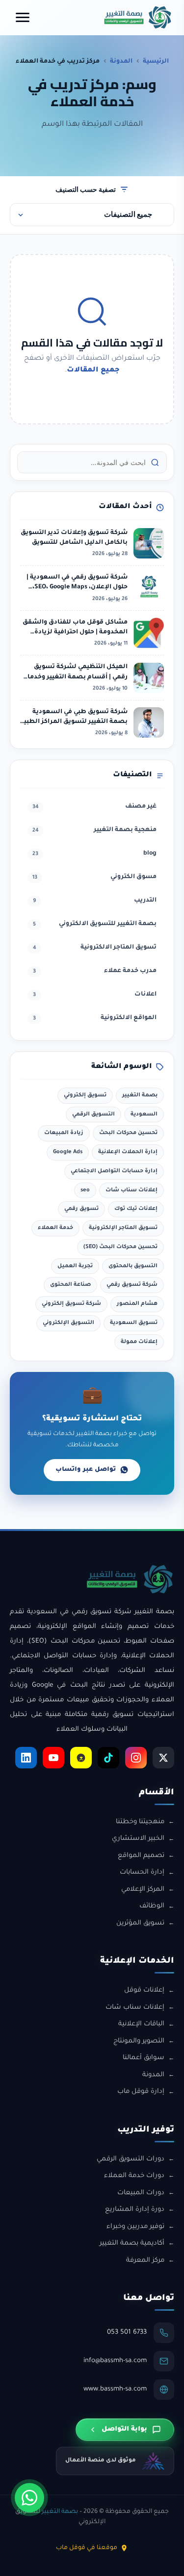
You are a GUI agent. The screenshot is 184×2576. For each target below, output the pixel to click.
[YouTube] (53, 1758)
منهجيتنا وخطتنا (140, 1822)
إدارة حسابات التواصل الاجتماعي (114, 1171)
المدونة (121, 62)
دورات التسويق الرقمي (131, 2159)
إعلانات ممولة (139, 1342)
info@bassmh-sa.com (115, 2361)
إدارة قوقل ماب (141, 2092)
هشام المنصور (137, 1304)
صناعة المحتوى (70, 1285)
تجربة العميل (75, 1266)
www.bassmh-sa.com (115, 2389)
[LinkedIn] (26, 1758)
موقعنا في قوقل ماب (87, 2548)
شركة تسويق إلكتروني (71, 1304)
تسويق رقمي (81, 1209)
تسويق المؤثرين (140, 1923)
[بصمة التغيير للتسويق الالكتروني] (138, 17)
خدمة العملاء (55, 1228)
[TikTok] (108, 1758)
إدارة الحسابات (142, 1872)
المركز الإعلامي (143, 1890)
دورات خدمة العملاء (134, 2176)
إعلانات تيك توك (136, 1209)
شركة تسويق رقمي (132, 1285)
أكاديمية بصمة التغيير (132, 2243)
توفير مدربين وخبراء (135, 2227)
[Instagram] (136, 1758)
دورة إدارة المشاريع (135, 2210)
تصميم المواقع (141, 1856)
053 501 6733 (127, 2332)
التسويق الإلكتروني (68, 1323)
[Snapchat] (81, 1758)
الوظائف (152, 1906)
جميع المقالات (93, 371)
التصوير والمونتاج (139, 2041)
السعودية (144, 1114)
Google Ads (68, 1152)
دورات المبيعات (141, 2193)
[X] (163, 1758)
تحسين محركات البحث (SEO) (120, 1247)
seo (85, 1190)
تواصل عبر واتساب (86, 1470)
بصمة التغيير (140, 1095)
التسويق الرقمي (93, 1114)
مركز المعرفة (145, 2261)
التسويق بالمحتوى (133, 1266)
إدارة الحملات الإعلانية (128, 1152)
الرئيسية (156, 62)
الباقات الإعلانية (141, 2024)
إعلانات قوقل (144, 1990)
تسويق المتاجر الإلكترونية (123, 1228)
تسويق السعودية (134, 1323)
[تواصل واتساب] (29, 2498)
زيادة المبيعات (64, 1133)
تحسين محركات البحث (128, 1133)
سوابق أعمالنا (144, 2058)
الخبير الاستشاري (138, 1839)
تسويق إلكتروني (85, 1095)
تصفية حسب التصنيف (86, 189)
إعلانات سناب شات (131, 1190)
